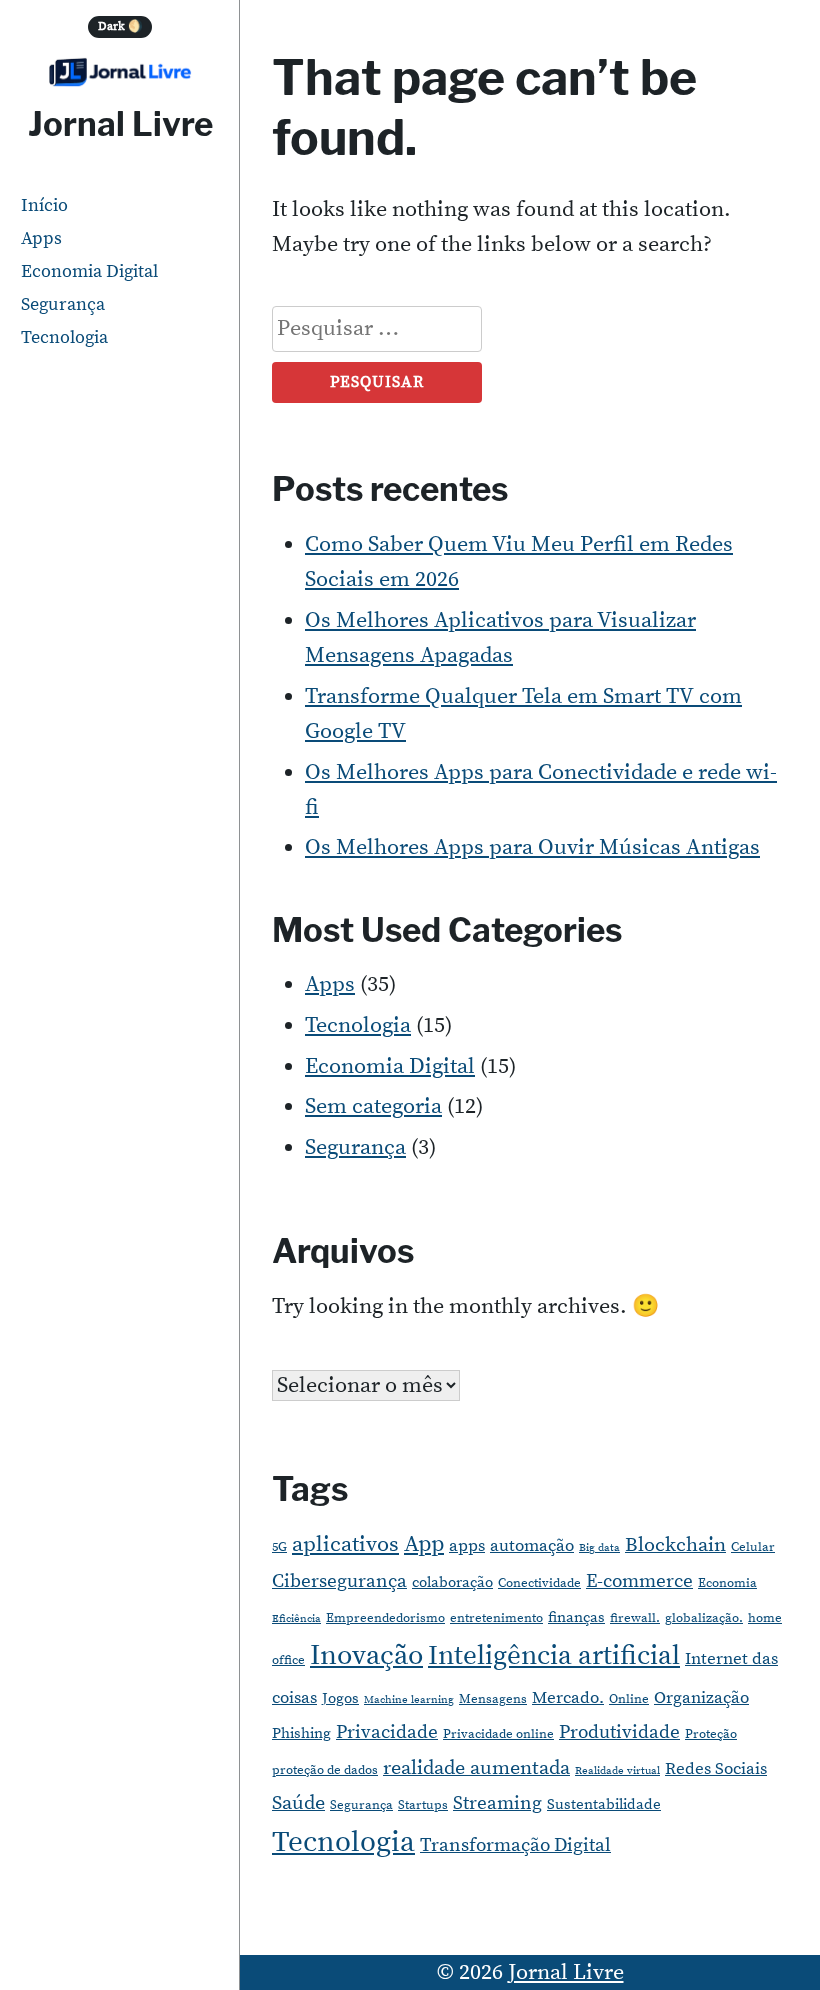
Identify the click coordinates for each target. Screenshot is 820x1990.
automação (532, 1546)
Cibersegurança (339, 1581)
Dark (120, 26)
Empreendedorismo (385, 1618)
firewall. (635, 1618)
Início (44, 205)
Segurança (63, 304)
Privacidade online (498, 1734)
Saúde (298, 1803)
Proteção (711, 1734)
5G (279, 1547)
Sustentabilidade (604, 1804)
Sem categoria (373, 1106)
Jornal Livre (120, 124)
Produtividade (619, 1732)
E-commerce (639, 1581)
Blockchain (675, 1545)
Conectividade (539, 1583)
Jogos (340, 1698)
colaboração (452, 1582)
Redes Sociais (716, 1769)
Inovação (366, 1656)
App (424, 1544)
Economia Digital (89, 271)
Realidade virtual (617, 1771)
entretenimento (496, 1618)
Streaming (497, 1803)
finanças (576, 1617)
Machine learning (409, 1700)
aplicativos (345, 1544)
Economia (727, 1583)
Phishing (301, 1733)
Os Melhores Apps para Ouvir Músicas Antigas (532, 847)
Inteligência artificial (554, 1656)
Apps (41, 238)
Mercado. (568, 1698)
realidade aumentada (476, 1768)
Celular (753, 1547)
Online (629, 1699)
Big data (599, 1548)
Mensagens (493, 1699)
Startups (423, 1805)
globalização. (704, 1618)
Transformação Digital (515, 1845)
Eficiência (296, 1619)
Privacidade (387, 1732)
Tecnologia (64, 337)
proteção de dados (325, 1770)
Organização (701, 1698)
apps (467, 1546)
